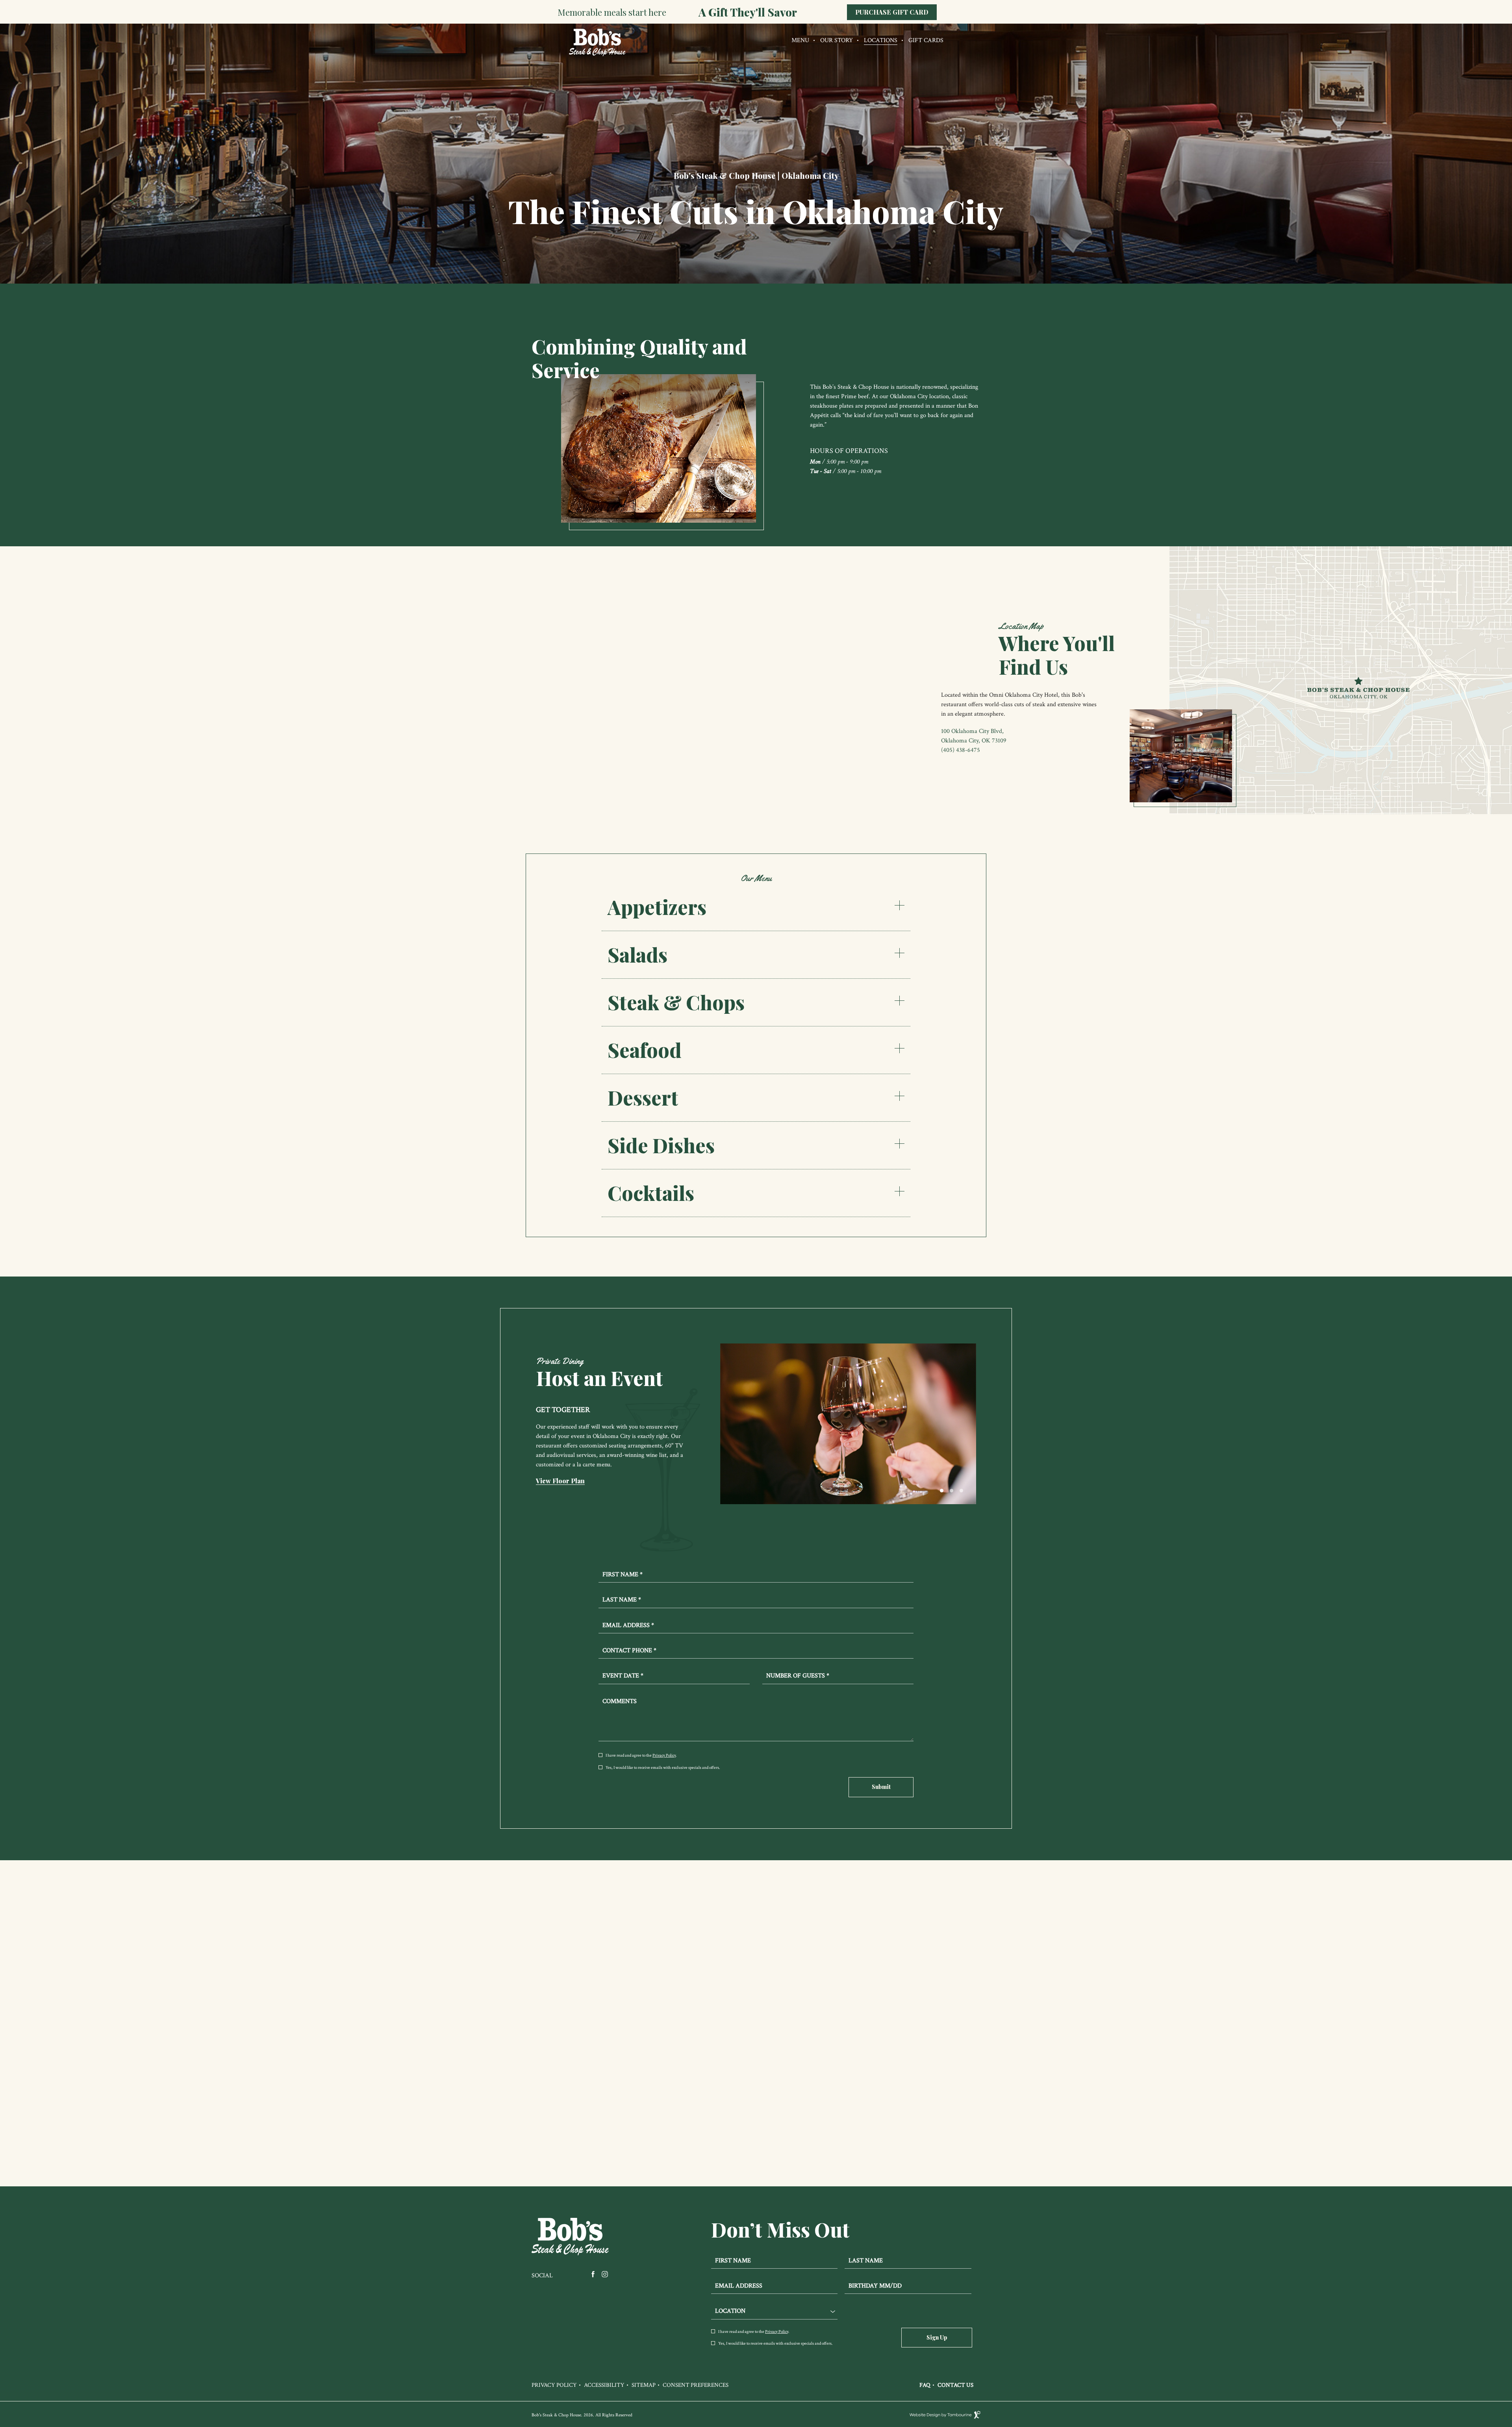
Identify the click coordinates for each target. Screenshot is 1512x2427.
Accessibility (604, 2385)
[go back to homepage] (594, 55)
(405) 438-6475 (961, 750)
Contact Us (955, 2385)
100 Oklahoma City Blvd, (972, 731)
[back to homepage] (571, 2237)
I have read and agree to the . (641, 1756)
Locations (881, 40)
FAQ (925, 2385)
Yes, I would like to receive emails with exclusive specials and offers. (663, 1768)
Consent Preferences (696, 2385)
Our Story (837, 40)
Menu (800, 40)
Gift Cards (926, 40)
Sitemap (644, 2385)
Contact (756, 2139)
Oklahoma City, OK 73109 (974, 741)
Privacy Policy (664, 1755)
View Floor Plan (560, 1481)
